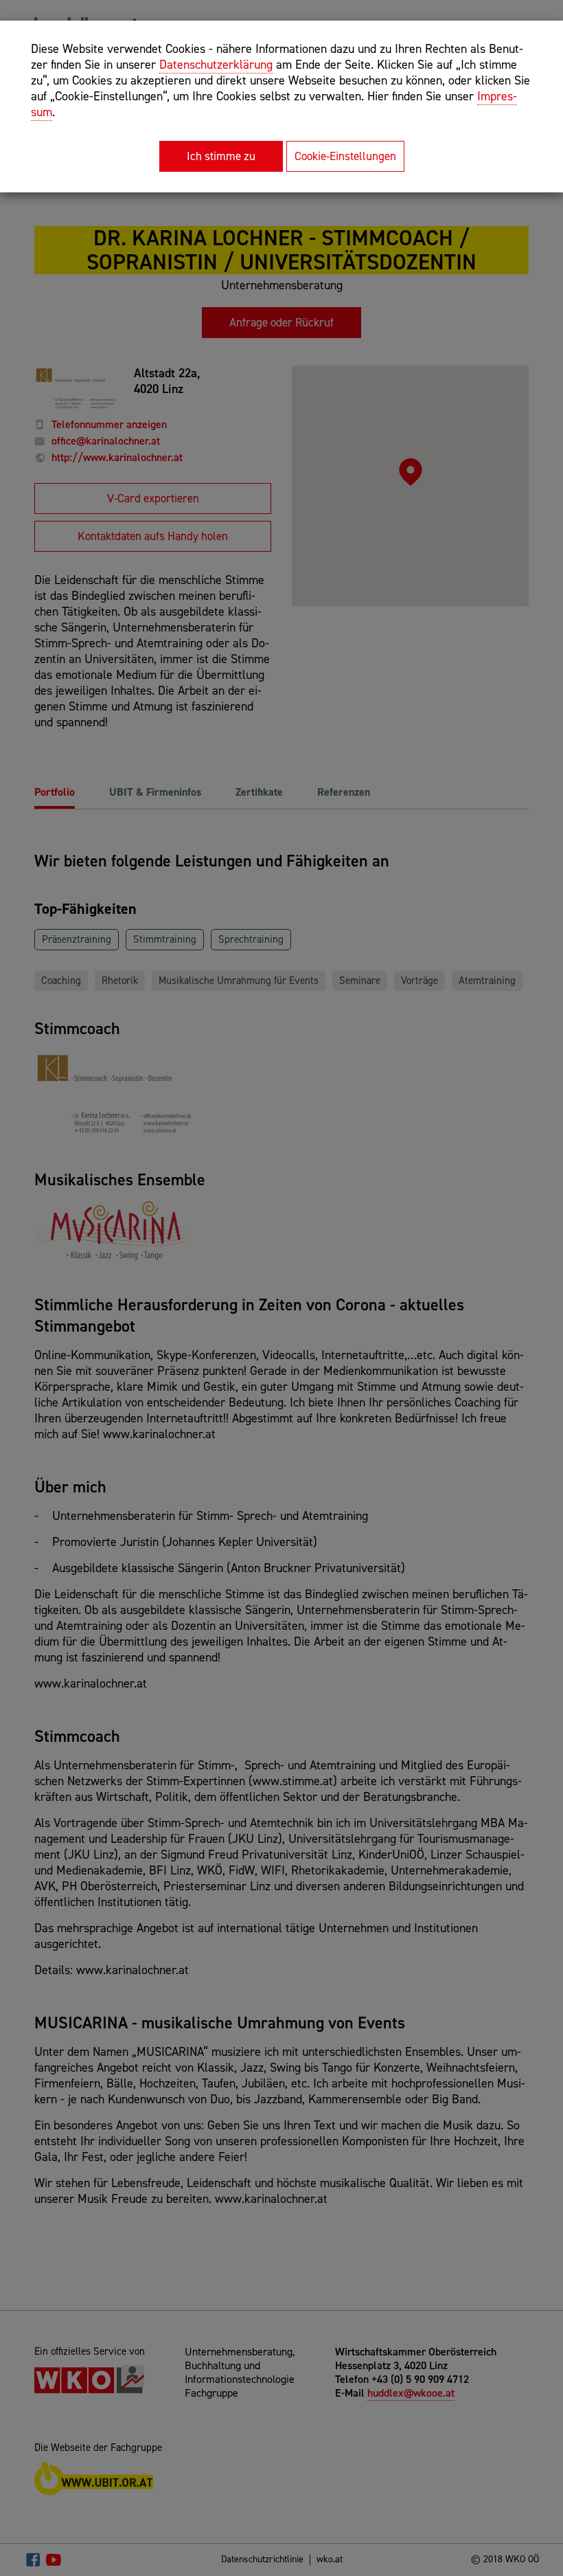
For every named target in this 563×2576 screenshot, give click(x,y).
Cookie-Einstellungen (345, 156)
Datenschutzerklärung (216, 65)
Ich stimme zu (221, 156)
